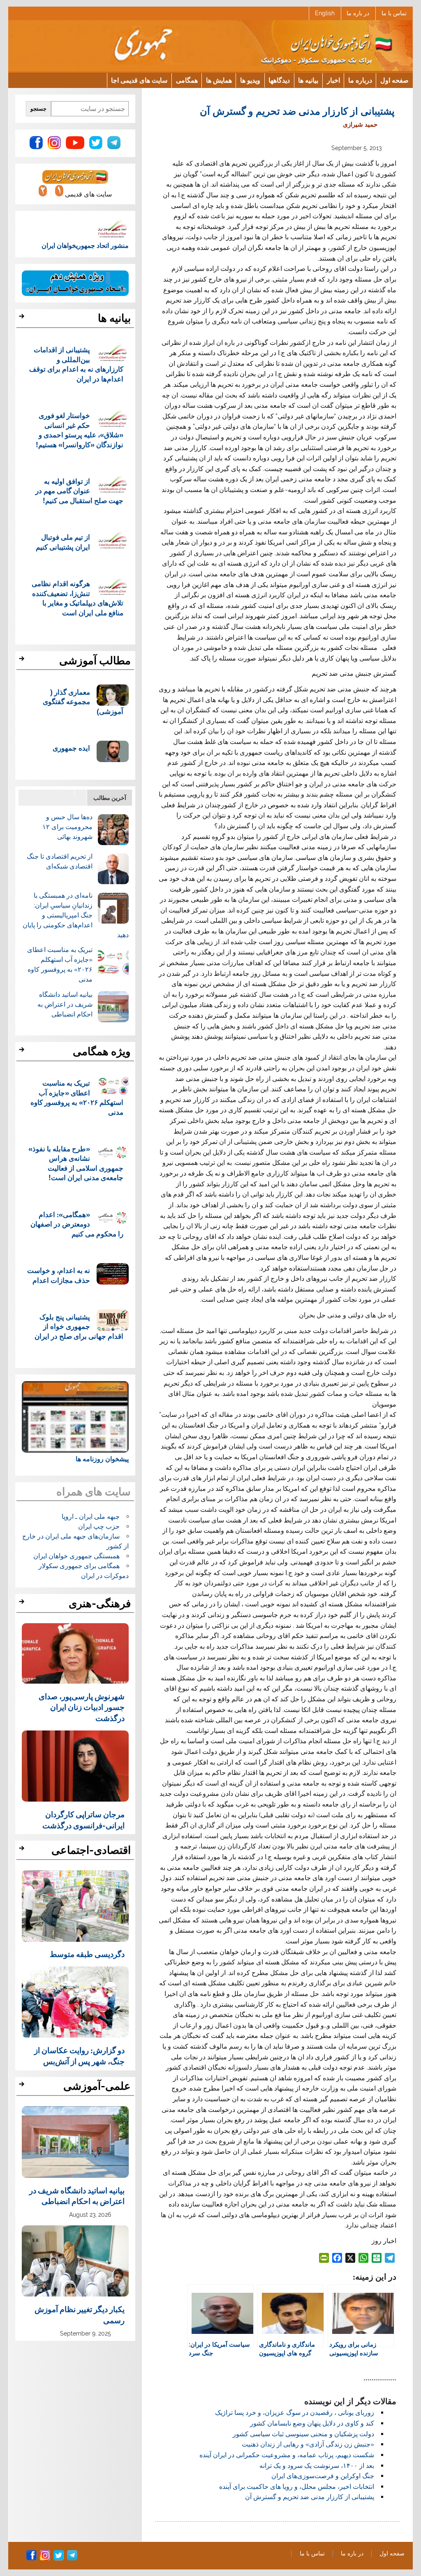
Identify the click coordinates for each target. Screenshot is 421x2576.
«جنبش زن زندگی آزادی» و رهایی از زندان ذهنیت (308, 2444)
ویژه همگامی (102, 1051)
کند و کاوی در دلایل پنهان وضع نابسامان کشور (312, 2423)
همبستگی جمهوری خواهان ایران (76, 1556)
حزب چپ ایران (99, 1526)
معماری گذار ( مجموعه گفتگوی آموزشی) (83, 702)
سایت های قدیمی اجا (139, 80)
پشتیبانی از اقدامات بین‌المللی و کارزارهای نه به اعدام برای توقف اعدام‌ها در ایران (76, 364)
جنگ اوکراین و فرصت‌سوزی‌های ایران (323, 2476)
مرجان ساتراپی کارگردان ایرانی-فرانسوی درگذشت (83, 1819)
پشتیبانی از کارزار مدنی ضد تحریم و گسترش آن (310, 2497)
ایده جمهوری (71, 748)
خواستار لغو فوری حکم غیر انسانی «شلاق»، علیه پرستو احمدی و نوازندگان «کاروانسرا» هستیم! (80, 430)
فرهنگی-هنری (100, 1603)
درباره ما (360, 80)
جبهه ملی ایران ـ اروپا (91, 1517)
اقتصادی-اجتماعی (91, 1850)
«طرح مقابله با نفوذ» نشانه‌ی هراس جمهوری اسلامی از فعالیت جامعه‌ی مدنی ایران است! (76, 1163)
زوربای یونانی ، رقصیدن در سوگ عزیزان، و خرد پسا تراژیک (295, 2413)
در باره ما (358, 13)
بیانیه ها (308, 80)
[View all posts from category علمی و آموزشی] (23, 2086)
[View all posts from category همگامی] (23, 1052)
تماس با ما (394, 13)
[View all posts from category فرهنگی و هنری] (23, 1604)
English (325, 13)
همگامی (187, 80)
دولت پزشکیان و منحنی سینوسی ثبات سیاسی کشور (303, 2434)
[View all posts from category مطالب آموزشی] (23, 661)
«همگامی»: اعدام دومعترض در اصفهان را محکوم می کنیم (77, 1224)
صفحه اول (394, 80)
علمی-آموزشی (97, 2086)
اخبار (333, 80)
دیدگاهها (279, 80)
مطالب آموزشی (95, 661)
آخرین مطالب (110, 798)
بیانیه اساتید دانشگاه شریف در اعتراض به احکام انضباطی (65, 1004)
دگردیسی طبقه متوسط (87, 1954)
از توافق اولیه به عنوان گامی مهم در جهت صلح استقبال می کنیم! (79, 491)
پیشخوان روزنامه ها (102, 1459)
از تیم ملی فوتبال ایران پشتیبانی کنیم (63, 542)
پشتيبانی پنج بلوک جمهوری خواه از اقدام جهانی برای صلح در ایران (79, 1326)
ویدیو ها (250, 80)
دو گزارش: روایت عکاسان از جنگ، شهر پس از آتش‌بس (79, 2055)
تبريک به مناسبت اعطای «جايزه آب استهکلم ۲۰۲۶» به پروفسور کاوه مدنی (77, 1097)
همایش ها (219, 80)
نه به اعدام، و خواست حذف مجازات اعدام (59, 1275)
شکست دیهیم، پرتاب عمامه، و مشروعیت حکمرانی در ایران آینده (287, 2455)
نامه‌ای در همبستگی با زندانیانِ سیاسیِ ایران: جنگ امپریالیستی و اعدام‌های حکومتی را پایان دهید (76, 915)
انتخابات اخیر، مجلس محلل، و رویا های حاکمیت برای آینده (297, 2487)
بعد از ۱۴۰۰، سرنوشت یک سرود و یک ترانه (317, 2466)
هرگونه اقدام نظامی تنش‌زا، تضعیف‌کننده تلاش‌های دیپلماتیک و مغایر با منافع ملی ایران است (77, 598)
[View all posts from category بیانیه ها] (23, 319)
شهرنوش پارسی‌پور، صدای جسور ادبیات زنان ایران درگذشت (82, 1707)
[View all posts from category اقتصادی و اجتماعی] (23, 1851)
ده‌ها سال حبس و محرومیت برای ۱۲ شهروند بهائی (67, 827)
